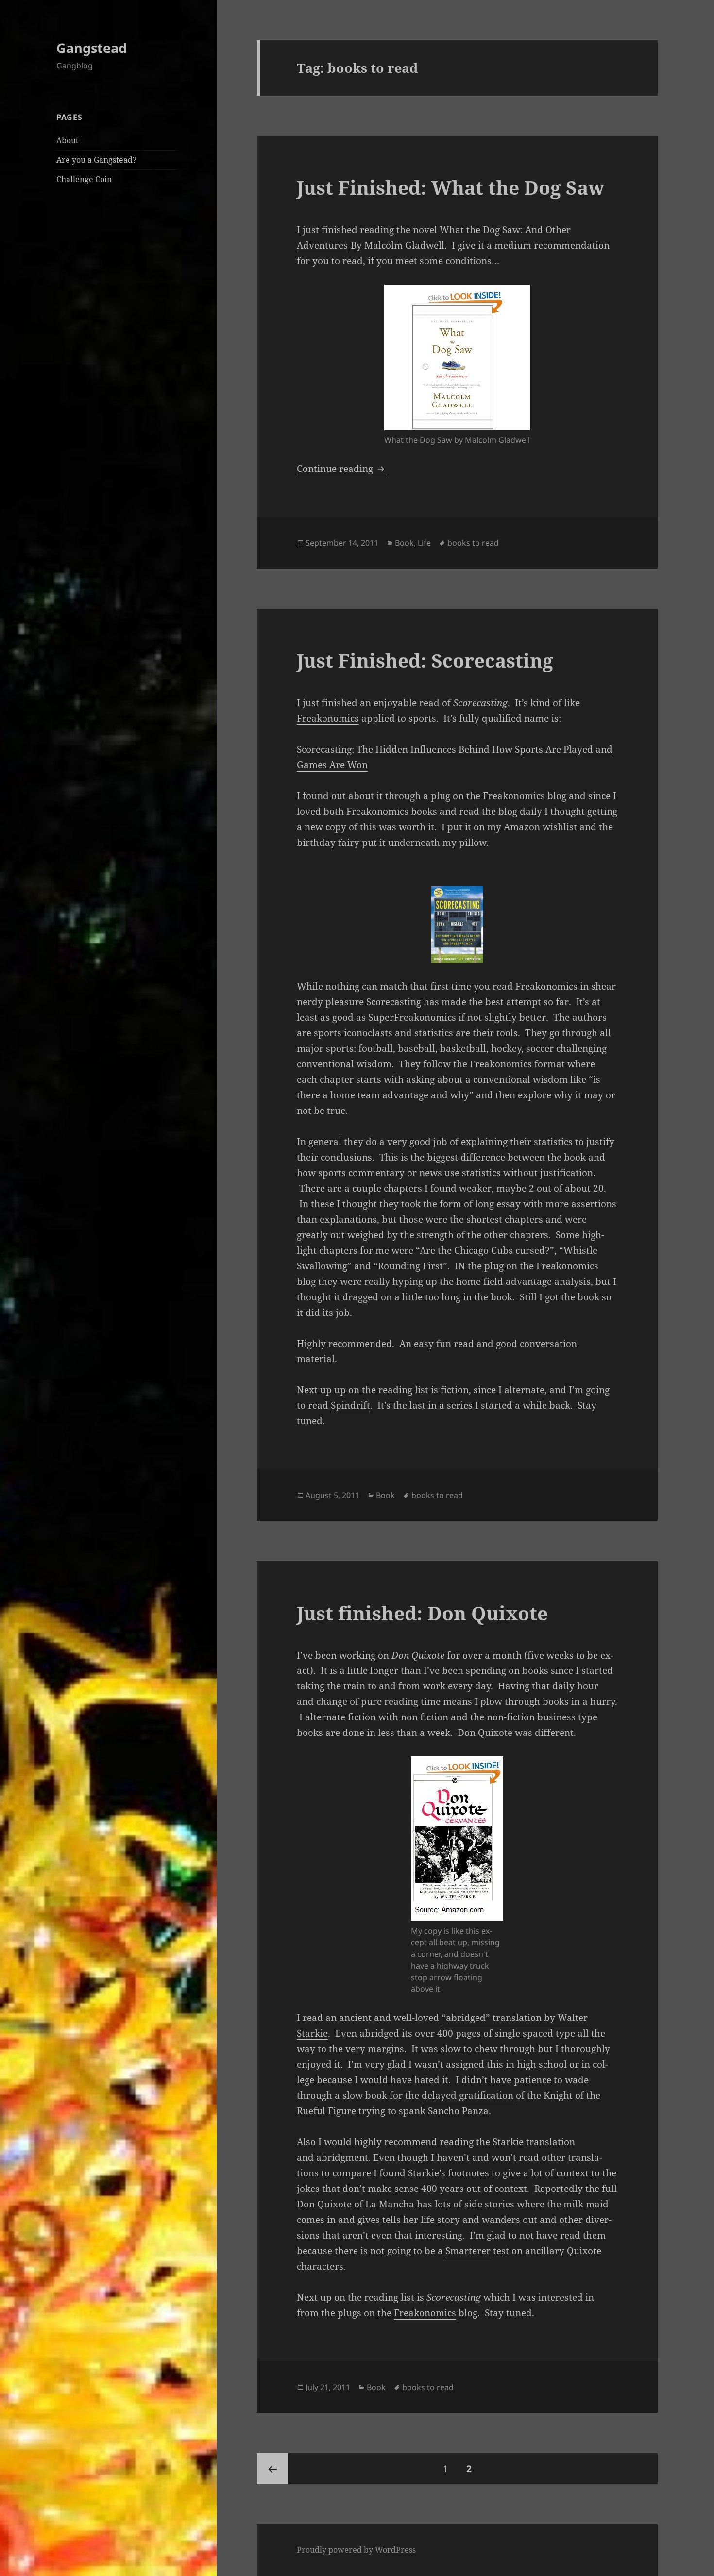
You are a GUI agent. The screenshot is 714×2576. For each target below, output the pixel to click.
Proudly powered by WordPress (356, 2550)
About (68, 140)
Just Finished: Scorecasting (425, 660)
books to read (473, 543)
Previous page (272, 2469)
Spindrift (350, 1405)
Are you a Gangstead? (96, 160)
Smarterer (468, 2251)
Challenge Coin (84, 179)
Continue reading (342, 469)
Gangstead (92, 48)
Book (404, 543)
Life (424, 543)
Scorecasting (454, 2297)
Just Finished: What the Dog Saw (450, 187)
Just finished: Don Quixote (422, 1613)
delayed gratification (467, 2095)
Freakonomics (328, 718)
